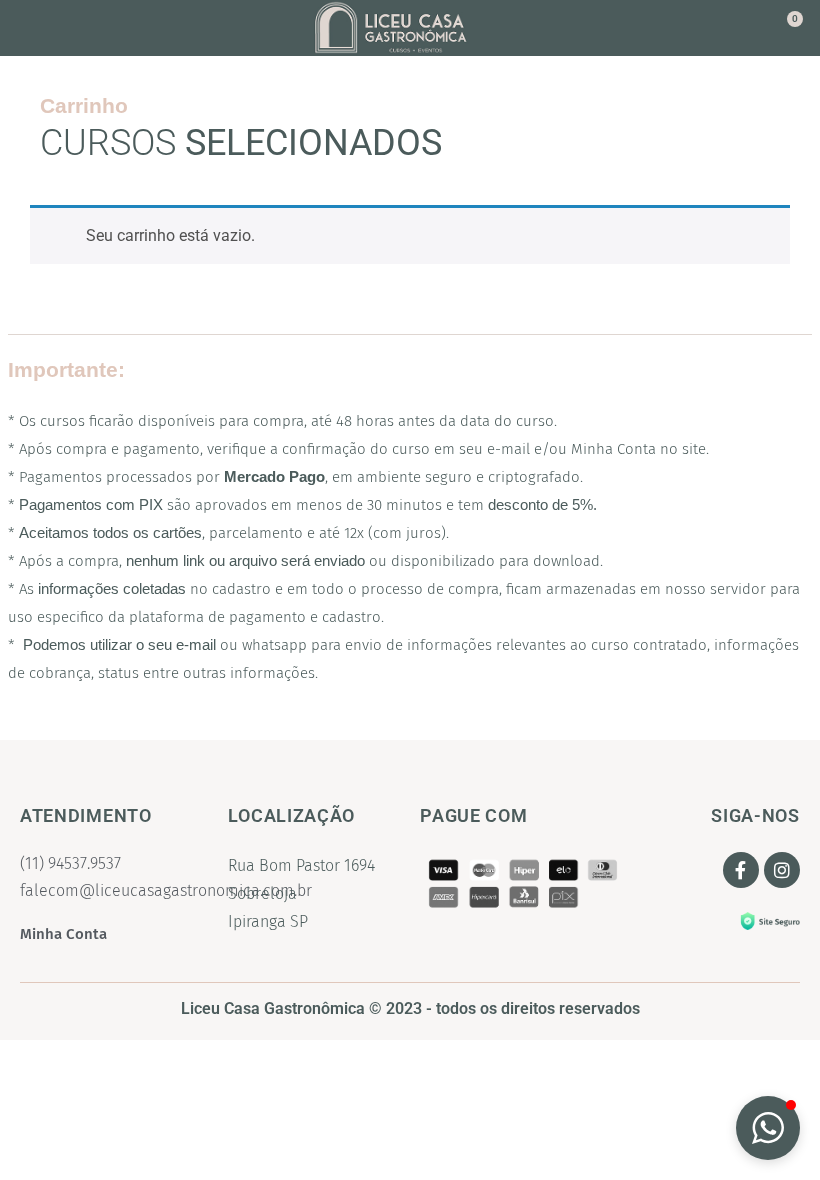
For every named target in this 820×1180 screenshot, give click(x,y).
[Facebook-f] (741, 870)
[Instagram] (782, 870)
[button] (62, 28)
